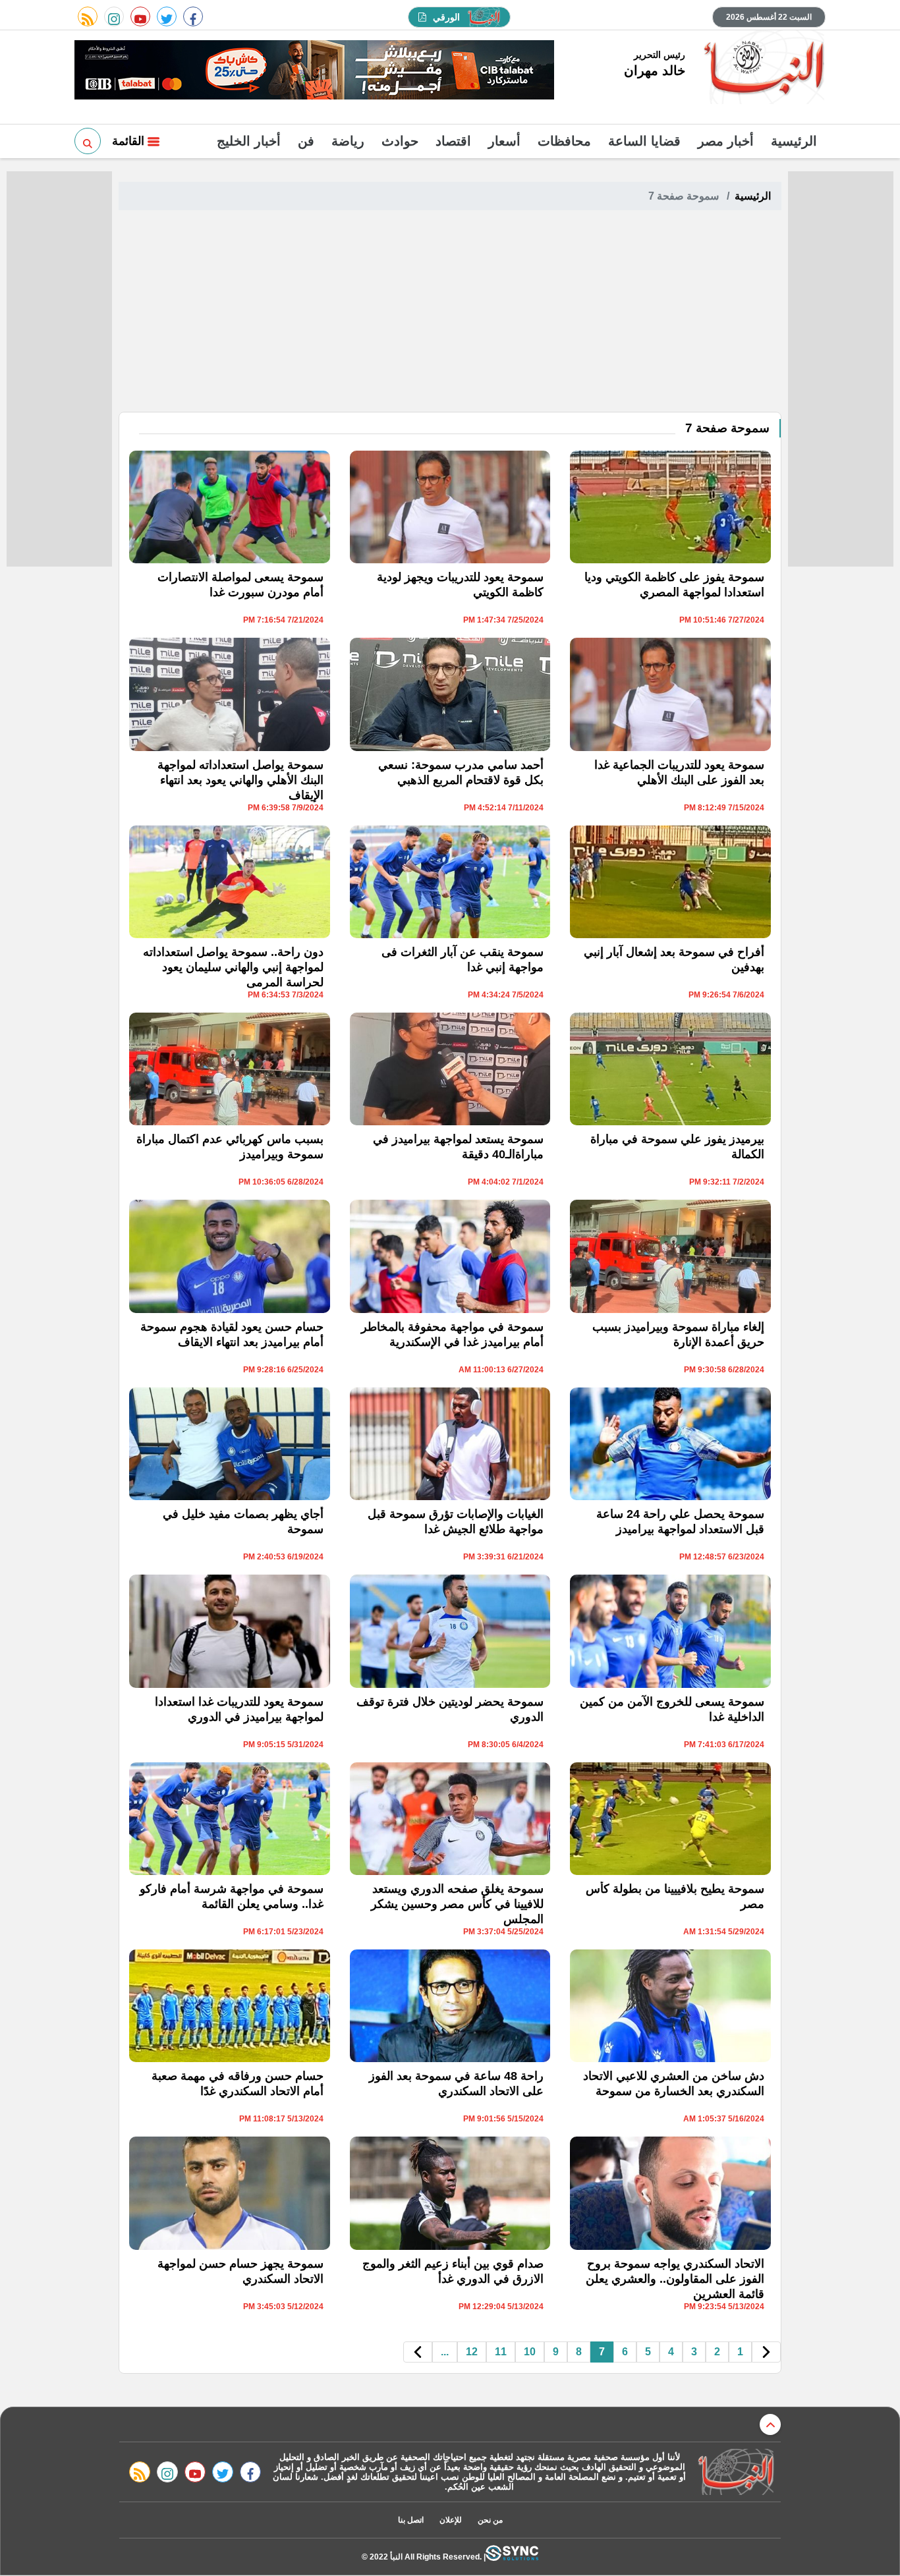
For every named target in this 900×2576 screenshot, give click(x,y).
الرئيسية (794, 141)
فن (306, 141)
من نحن (490, 2520)
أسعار (504, 141)
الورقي (446, 17)
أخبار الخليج (249, 141)
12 (472, 2352)
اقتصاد (453, 141)
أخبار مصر (726, 141)
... (445, 2352)
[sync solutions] (512, 2557)
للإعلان (451, 2520)
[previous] (766, 2352)
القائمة (130, 141)
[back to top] (770, 2424)
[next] (418, 2352)
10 (530, 2352)
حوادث (400, 141)
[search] (88, 141)
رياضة (348, 141)
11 (501, 2352)
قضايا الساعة (644, 141)
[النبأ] (762, 69)
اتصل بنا (411, 2520)
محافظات (564, 141)
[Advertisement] (450, 313)
